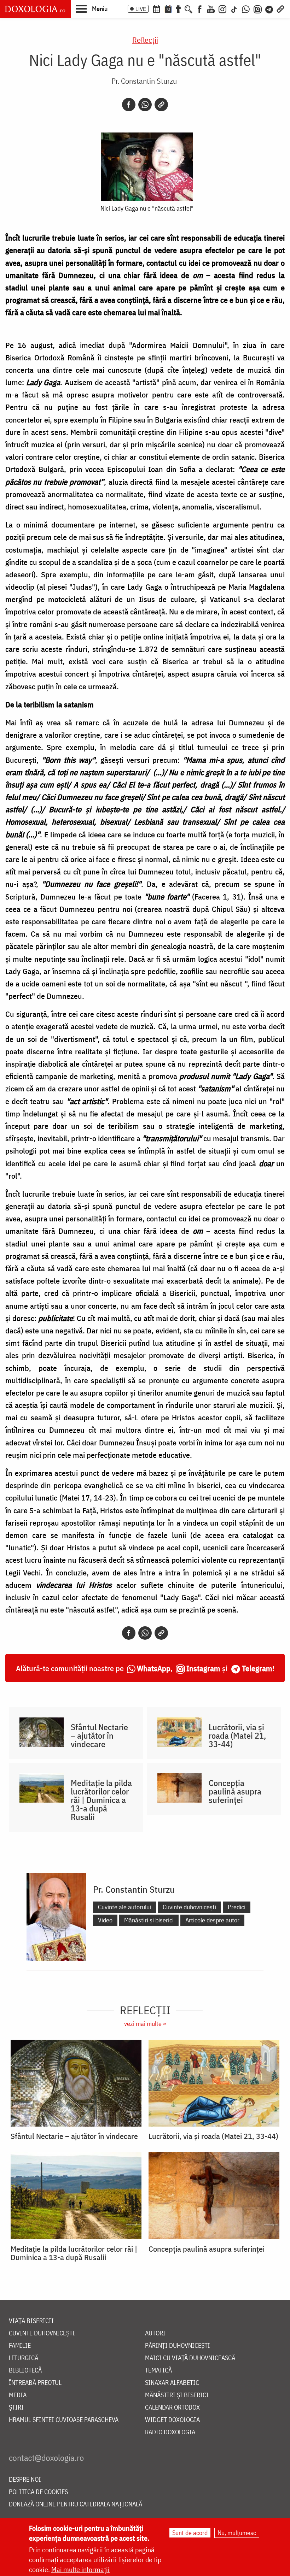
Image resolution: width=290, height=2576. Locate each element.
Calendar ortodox (172, 2408)
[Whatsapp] (145, 105)
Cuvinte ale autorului (124, 1907)
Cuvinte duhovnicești (189, 1907)
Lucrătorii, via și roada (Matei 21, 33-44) (237, 1735)
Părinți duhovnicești (178, 2346)
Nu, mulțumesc (237, 2533)
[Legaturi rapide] (280, 8)
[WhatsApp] (246, 8)
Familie (20, 2346)
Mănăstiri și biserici (149, 1920)
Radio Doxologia (170, 2432)
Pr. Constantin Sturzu (144, 81)
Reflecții (145, 40)
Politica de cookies (38, 2492)
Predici (237, 1907)
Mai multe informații (80, 2569)
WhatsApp (154, 1668)
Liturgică (24, 2358)
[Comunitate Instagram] (258, 8)
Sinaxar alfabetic (172, 2383)
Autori (155, 2333)
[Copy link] (161, 105)
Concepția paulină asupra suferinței (235, 1791)
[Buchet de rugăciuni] (178, 8)
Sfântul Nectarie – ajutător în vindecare (99, 1735)
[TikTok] (234, 8)
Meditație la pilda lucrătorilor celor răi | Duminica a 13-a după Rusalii (101, 1800)
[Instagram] (222, 8)
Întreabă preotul (35, 2383)
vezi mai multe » (145, 2024)
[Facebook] (200, 8)
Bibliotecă (25, 2371)
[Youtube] (211, 8)
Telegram (257, 1668)
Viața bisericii (31, 2321)
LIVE (141, 9)
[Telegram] (269, 8)
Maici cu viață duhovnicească (190, 2358)
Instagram (203, 1668)
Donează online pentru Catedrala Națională (76, 2504)
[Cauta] (188, 8)
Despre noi (25, 2480)
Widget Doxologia (172, 2420)
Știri (16, 2408)
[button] (92, 8)
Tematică (158, 2371)
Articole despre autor (212, 1920)
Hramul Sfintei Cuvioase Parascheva (64, 2420)
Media (18, 2395)
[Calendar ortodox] (156, 8)
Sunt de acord (190, 2533)
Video (105, 1920)
